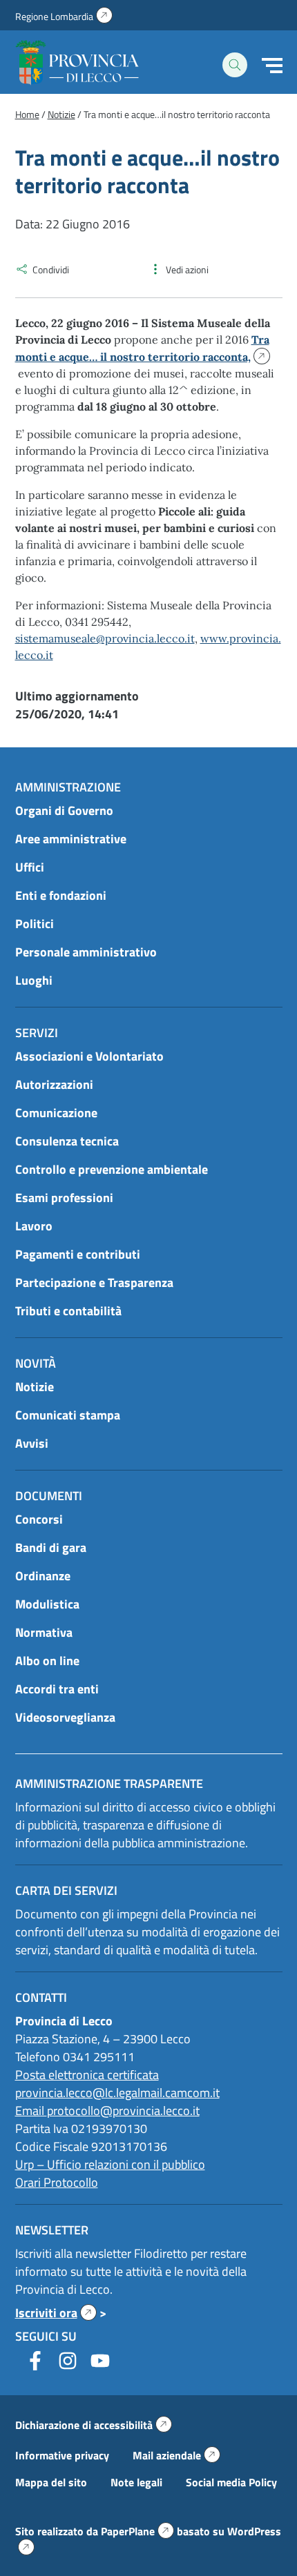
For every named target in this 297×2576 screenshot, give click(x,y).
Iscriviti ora (56, 2313)
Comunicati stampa (68, 1415)
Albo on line (47, 1661)
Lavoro (34, 1226)
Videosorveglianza (65, 1717)
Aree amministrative (71, 839)
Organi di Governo (64, 810)
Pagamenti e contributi (78, 1254)
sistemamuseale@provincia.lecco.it (105, 638)
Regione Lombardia (64, 16)
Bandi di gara (51, 1547)
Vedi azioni (187, 269)
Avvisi (32, 1443)
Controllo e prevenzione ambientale (112, 1169)
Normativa (44, 1632)
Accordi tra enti (57, 1689)
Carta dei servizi (66, 1890)
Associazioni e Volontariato (89, 1056)
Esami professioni (64, 1198)
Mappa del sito (51, 2482)
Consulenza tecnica (67, 1141)
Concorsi (39, 1519)
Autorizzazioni (54, 1084)
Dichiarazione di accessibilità (94, 2425)
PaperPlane (137, 2531)
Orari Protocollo (57, 2182)
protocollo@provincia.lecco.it (123, 2111)
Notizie (35, 1387)
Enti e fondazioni (61, 895)
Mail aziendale (176, 2455)
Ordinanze (43, 1576)
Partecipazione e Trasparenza (94, 1282)
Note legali (136, 2482)
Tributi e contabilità (68, 1311)
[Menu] (272, 66)
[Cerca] (235, 65)
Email (31, 2111)
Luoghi (34, 980)
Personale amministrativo (86, 952)
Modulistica (47, 1604)
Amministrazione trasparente (109, 1783)
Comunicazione (56, 1113)
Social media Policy (231, 2482)
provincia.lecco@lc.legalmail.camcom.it (117, 2093)
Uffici (30, 867)
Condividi (51, 269)
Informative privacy (62, 2455)
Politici (35, 924)
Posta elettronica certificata (87, 2075)
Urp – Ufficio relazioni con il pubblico (110, 2164)
